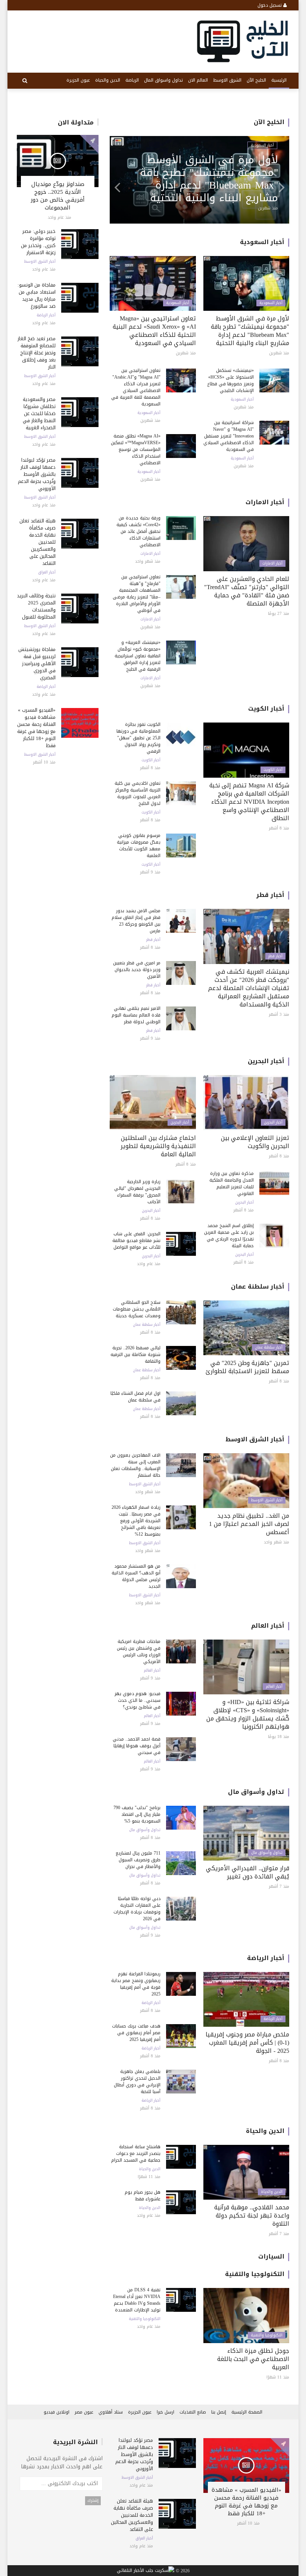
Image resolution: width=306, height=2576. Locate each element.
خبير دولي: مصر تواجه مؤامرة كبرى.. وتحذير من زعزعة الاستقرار (38, 242)
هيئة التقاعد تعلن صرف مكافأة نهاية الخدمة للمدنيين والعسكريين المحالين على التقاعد (132, 2515)
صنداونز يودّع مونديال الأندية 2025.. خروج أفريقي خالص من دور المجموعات (58, 196)
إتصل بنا (219, 2412)
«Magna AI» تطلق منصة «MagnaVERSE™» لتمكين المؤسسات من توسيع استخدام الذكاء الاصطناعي (136, 449)
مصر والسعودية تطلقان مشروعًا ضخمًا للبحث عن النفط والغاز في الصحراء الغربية (39, 413)
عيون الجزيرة (78, 80)
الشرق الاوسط (227, 80)
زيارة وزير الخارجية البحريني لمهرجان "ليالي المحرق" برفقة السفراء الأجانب (137, 1192)
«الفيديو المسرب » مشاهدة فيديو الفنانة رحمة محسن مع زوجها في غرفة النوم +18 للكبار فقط (36, 728)
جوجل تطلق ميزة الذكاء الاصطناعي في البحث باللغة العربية (253, 2359)
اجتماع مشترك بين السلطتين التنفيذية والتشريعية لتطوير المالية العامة (158, 1146)
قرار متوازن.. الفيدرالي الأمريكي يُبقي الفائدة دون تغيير (248, 1872)
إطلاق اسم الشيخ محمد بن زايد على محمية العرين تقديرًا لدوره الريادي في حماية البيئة (229, 1236)
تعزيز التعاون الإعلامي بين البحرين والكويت (255, 1142)
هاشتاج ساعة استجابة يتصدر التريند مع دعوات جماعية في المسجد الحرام (136, 2153)
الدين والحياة (108, 80)
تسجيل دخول (270, 5)
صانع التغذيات (193, 2412)
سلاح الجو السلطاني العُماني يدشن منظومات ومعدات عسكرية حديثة (137, 1309)
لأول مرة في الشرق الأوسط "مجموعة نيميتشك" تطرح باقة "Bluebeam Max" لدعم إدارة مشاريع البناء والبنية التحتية (250, 331)
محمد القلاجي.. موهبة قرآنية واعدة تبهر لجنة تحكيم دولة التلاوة (252, 2215)
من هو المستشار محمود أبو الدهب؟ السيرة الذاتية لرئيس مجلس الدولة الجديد (136, 1576)
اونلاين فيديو (57, 2412)
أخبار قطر (270, 895)
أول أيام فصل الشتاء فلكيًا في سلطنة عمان (135, 1397)
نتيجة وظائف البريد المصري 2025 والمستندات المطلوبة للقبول (36, 606)
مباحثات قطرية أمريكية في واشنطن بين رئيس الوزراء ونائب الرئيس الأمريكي (139, 1652)
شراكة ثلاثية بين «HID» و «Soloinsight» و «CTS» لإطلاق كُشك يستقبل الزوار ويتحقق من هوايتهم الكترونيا (248, 1714)
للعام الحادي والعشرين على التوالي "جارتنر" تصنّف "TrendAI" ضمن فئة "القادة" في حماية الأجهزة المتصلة (247, 591)
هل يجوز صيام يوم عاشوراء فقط (143, 2196)
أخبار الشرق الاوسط (40, 262)
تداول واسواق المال (163, 80)
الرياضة (132, 80)
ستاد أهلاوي (111, 2412)
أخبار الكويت (266, 709)
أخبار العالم (268, 1626)
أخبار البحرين (266, 1061)
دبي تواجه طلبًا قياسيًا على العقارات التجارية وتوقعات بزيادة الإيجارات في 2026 (137, 1909)
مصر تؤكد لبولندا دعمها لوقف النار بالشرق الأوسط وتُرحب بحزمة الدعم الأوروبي (37, 474)
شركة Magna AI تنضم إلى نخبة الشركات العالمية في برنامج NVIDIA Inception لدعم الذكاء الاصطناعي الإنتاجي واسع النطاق (249, 802)
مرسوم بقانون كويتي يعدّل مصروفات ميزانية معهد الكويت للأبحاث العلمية (139, 846)
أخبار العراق (47, 572)
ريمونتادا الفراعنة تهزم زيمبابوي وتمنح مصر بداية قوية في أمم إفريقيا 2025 (136, 1984)
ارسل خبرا (166, 2412)
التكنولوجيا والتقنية (255, 2274)
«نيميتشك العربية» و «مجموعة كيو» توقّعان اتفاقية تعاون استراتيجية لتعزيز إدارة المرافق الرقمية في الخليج (138, 656)
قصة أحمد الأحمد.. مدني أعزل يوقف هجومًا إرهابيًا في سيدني (137, 1746)
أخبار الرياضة (46, 315)
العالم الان (198, 80)
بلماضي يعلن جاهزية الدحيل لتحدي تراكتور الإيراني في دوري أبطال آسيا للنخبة (137, 2082)
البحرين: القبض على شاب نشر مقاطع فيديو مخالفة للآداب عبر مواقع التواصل (136, 1240)
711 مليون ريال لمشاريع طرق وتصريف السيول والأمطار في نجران (138, 1860)
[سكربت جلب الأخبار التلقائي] (146, 2571)
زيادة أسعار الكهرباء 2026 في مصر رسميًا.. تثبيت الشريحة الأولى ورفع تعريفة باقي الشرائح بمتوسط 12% (136, 1521)
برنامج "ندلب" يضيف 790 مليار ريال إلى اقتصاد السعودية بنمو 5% (137, 1814)
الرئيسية (279, 80)
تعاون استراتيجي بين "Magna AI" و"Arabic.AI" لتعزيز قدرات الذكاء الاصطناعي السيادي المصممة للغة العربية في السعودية (136, 387)
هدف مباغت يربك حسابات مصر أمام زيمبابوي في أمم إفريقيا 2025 (136, 2033)
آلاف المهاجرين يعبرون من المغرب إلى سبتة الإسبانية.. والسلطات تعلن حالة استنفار (135, 1465)
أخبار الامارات (264, 145)
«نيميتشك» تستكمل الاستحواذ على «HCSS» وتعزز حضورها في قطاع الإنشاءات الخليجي (230, 380)
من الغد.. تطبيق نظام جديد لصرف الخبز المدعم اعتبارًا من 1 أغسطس (249, 1524)
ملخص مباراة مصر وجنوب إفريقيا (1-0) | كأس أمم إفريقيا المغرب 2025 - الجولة (247, 2043)
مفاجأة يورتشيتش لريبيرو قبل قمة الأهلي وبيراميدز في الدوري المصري (37, 663)
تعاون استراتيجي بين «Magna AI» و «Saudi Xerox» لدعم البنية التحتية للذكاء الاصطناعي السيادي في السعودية (154, 331)
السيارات (271, 2256)
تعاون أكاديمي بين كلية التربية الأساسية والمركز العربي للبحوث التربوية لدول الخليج (138, 793)
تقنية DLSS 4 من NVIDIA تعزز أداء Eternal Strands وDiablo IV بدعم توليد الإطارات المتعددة (137, 2300)
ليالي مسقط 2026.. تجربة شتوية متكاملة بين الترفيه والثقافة (135, 1355)
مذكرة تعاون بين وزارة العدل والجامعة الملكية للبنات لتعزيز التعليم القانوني (232, 1183)
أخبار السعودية (262, 242)
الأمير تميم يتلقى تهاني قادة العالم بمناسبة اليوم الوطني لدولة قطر (136, 1015)
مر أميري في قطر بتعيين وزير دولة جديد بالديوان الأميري (137, 970)
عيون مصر (84, 2412)
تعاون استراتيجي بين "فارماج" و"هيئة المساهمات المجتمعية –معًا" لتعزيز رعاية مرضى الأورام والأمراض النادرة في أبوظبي (206, 179)
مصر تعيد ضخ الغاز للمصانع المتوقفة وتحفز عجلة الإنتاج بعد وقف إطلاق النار (37, 353)
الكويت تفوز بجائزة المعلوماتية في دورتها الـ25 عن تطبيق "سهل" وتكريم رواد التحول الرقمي (138, 738)
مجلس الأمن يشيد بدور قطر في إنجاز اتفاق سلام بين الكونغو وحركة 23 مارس (136, 921)
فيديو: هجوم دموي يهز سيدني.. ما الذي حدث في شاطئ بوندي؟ (138, 1700)
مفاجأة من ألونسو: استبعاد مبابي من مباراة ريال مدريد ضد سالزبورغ (37, 295)
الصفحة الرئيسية (247, 2412)
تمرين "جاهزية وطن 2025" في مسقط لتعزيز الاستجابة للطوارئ (247, 1367)
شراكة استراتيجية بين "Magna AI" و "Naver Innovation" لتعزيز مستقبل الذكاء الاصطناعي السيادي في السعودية (229, 436)
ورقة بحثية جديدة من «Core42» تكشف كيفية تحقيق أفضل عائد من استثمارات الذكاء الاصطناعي (138, 531)
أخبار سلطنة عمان (258, 1287)
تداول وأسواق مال (256, 1792)
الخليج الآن (256, 80)
